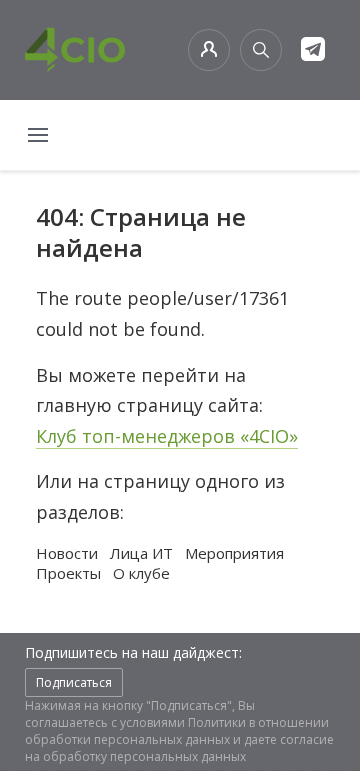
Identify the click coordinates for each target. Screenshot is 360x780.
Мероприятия (234, 553)
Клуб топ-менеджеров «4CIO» (167, 436)
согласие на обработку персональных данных (179, 748)
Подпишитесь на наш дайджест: (133, 652)
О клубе (141, 573)
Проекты (68, 573)
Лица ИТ (141, 553)
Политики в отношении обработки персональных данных (177, 731)
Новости (67, 553)
